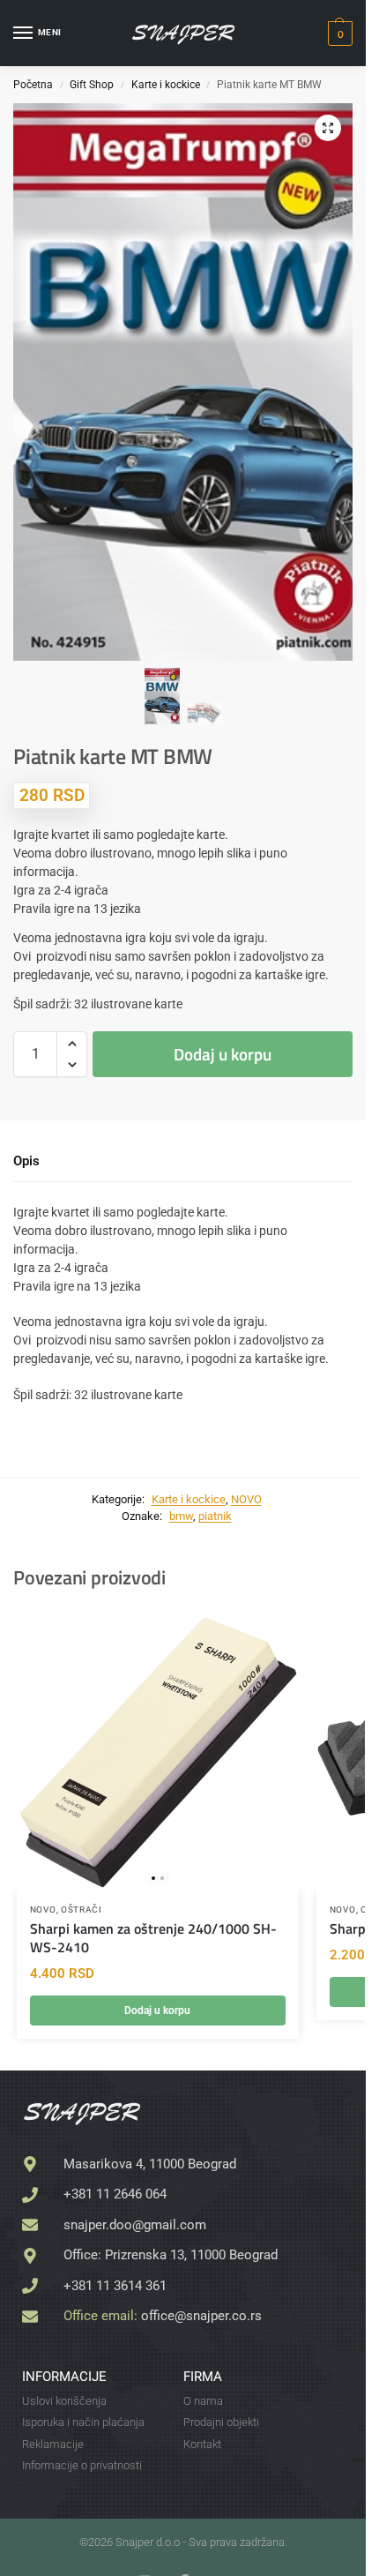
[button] (338, 34)
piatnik (215, 1516)
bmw (181, 1516)
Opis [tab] (26, 1161)
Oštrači (82, 1910)
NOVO (246, 1499)
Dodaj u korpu (223, 1054)
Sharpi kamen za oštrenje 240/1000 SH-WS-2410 (153, 1938)
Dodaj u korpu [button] (157, 2011)
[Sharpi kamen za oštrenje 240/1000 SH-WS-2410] (158, 1749)
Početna (33, 85)
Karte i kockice (166, 85)
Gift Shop (92, 85)
